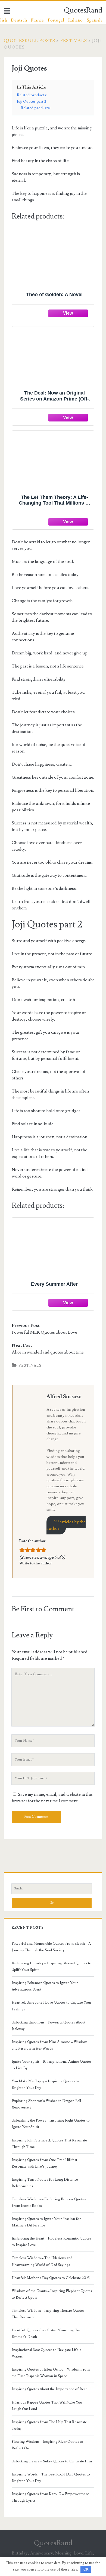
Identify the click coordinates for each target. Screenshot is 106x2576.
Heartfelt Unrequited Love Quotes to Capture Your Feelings (52, 2006)
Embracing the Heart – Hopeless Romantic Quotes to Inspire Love (52, 2242)
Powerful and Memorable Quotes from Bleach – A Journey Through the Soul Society (51, 1947)
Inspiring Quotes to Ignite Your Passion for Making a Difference (46, 2222)
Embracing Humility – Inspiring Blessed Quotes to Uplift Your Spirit (52, 1967)
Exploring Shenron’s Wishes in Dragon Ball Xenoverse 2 (46, 2104)
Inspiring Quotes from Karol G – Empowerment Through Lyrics (50, 2497)
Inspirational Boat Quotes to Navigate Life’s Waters (46, 2353)
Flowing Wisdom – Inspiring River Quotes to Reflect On (47, 2445)
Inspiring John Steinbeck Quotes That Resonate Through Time (49, 2144)
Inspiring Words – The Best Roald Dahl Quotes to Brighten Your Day (51, 2478)
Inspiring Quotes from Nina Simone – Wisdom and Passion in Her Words (49, 2045)
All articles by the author (66, 1525)
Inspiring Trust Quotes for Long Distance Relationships (45, 2183)
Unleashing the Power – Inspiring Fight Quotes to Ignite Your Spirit (51, 2124)
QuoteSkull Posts (29, 41)
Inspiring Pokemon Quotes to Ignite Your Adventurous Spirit (45, 1986)
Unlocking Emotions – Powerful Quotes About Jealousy (49, 2026)
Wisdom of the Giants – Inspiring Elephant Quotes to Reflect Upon (52, 2294)
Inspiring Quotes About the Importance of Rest (49, 2389)
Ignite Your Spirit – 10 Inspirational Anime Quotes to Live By (52, 2065)
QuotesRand (83, 10)
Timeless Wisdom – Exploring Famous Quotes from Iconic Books (49, 2202)
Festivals (74, 41)
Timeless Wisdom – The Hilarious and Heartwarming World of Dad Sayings (42, 2261)
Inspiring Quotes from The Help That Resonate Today (49, 2425)
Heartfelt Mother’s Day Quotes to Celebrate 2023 (51, 2278)
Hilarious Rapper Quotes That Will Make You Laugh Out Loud (47, 2406)
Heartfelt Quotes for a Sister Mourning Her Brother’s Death (46, 2334)
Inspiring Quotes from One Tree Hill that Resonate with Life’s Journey (44, 2163)
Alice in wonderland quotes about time (48, 1352)
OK (86, 2569)
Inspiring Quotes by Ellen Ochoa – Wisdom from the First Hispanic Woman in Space (51, 2373)
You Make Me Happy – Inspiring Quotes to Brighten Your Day (45, 2085)
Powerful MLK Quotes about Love (44, 1332)
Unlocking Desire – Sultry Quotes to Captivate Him (52, 2461)
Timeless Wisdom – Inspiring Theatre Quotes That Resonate (48, 2314)
